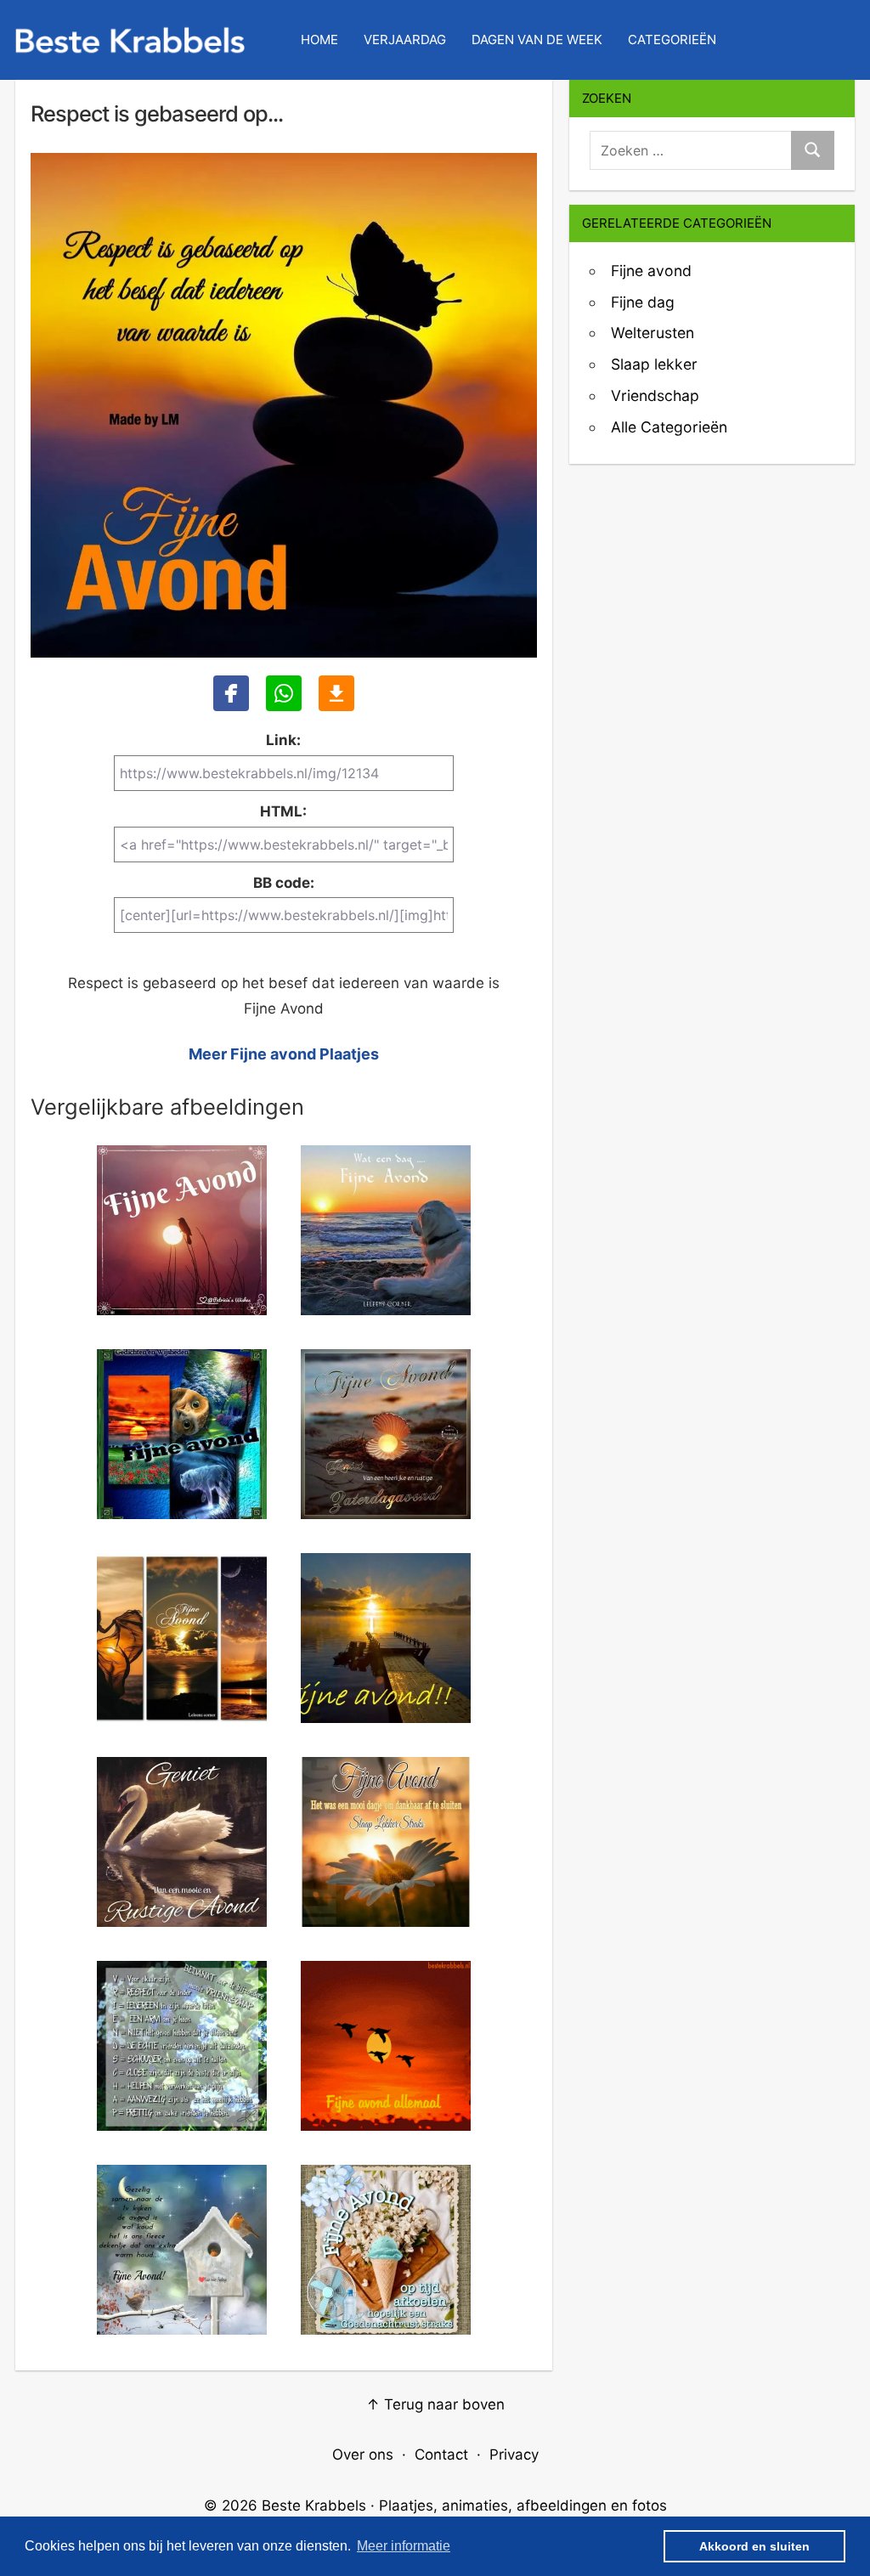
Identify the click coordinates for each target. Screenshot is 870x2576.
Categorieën (672, 40)
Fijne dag (643, 302)
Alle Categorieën (669, 427)
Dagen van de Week (537, 40)
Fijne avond (651, 271)
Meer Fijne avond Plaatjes (284, 1054)
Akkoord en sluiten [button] (754, 2546)
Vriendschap (655, 395)
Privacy (514, 2455)
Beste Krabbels (314, 2505)
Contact (441, 2455)
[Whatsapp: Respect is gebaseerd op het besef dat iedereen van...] (284, 693)
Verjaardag (405, 40)
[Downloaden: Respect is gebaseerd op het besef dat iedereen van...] (336, 693)
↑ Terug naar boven (435, 2404)
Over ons (363, 2455)
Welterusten (652, 333)
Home (319, 40)
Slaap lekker (654, 364)
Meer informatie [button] (404, 2546)
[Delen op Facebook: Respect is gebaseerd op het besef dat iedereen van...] (231, 693)
